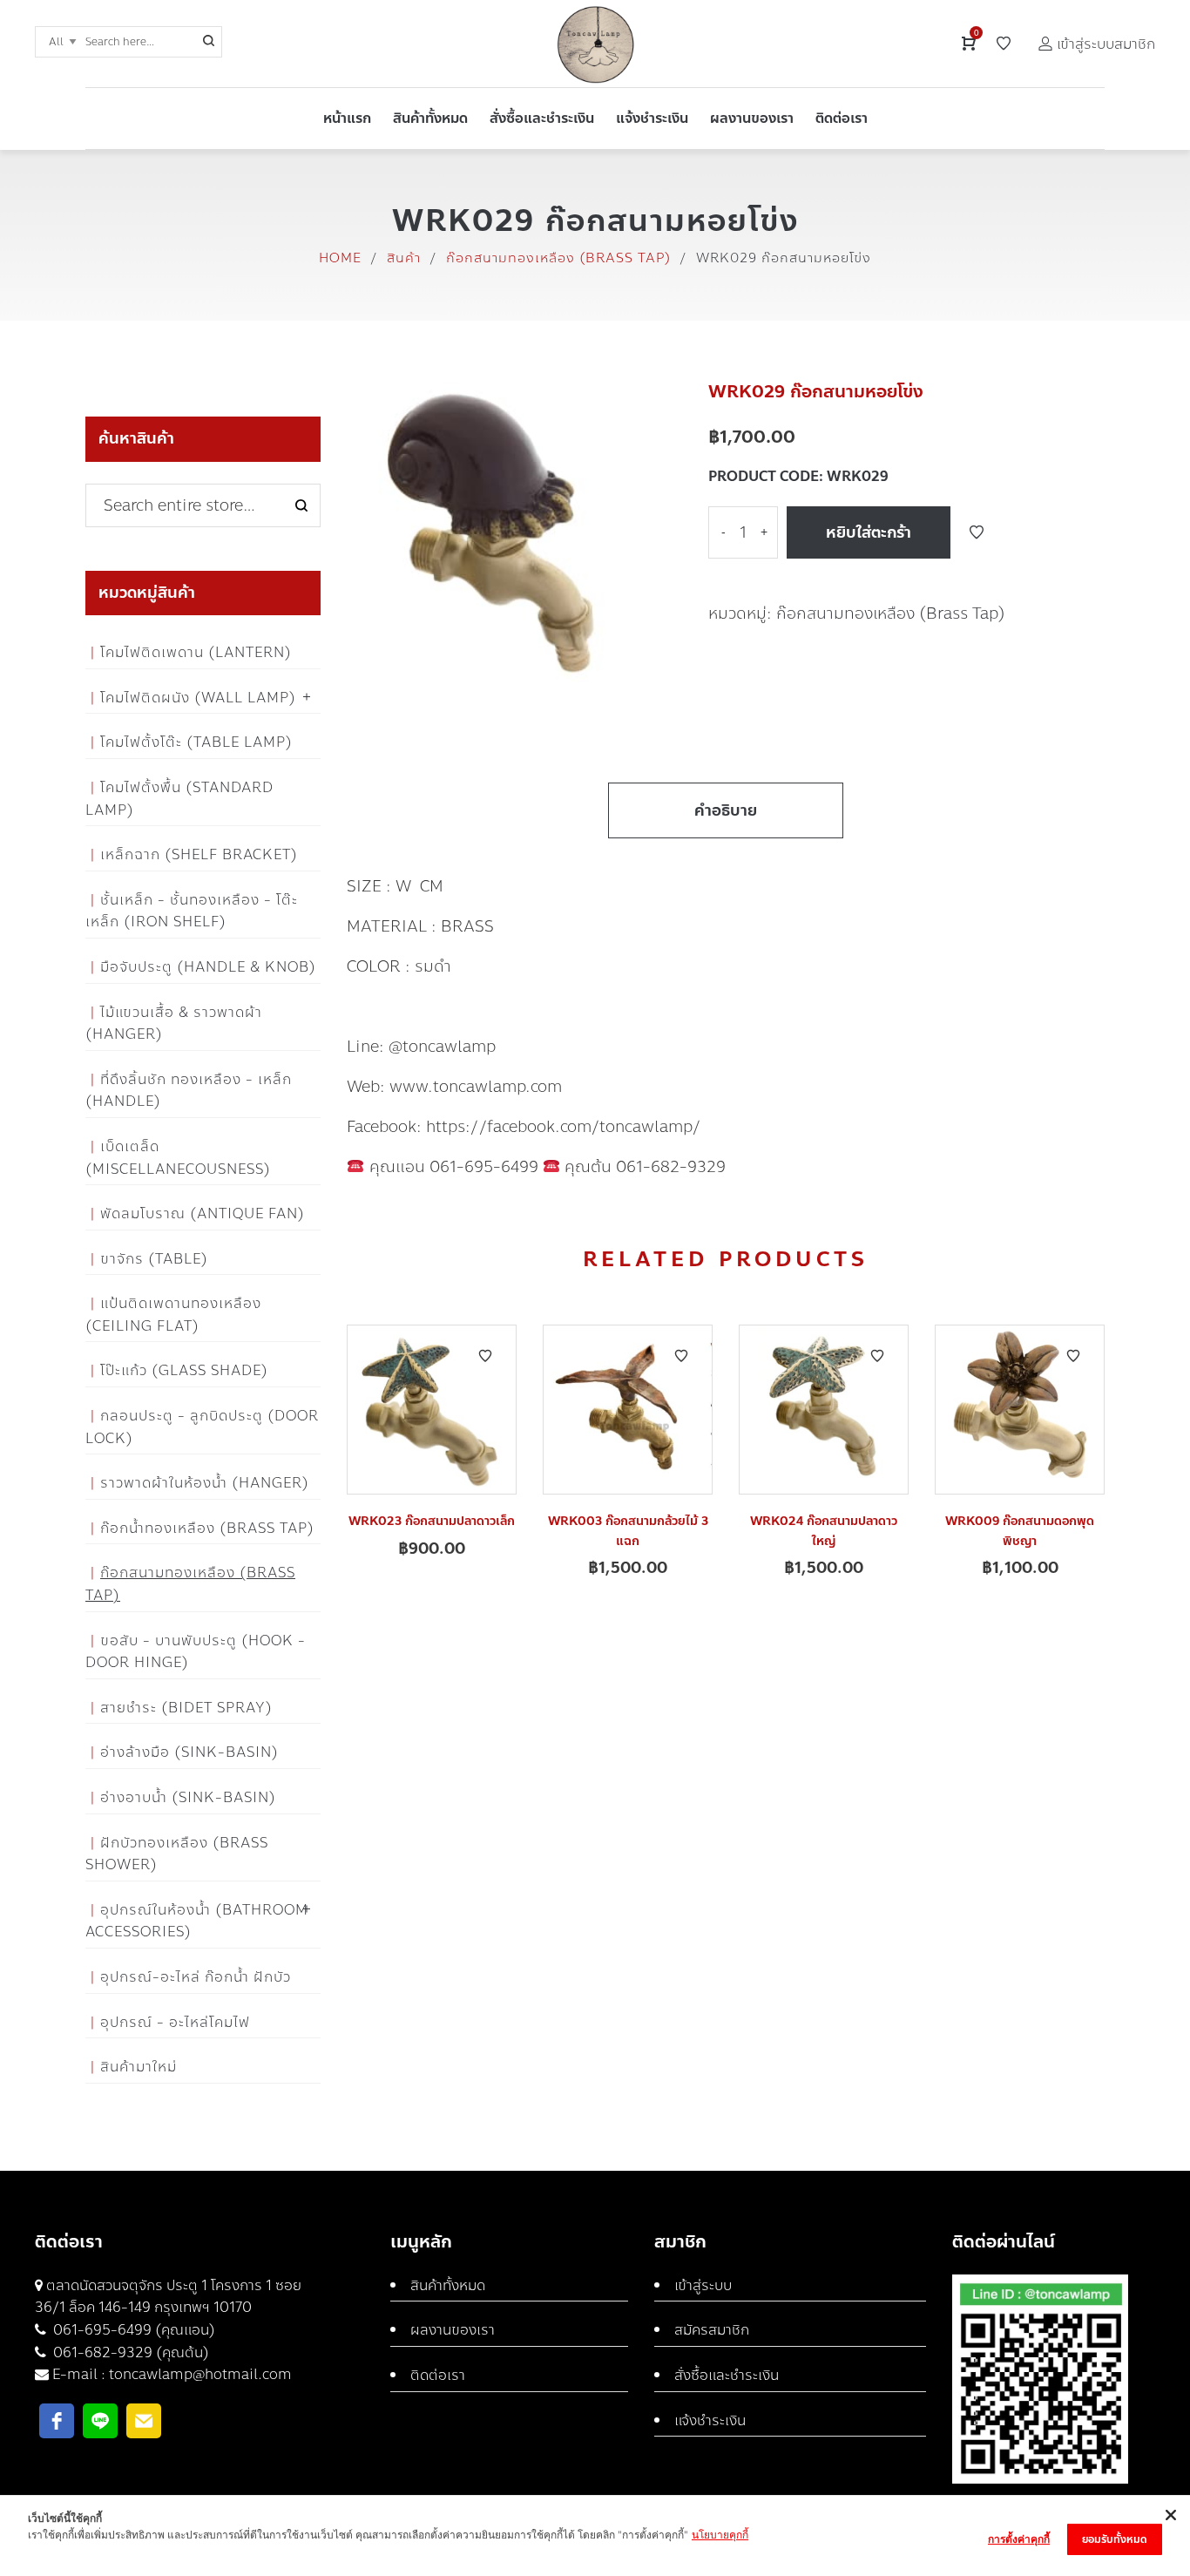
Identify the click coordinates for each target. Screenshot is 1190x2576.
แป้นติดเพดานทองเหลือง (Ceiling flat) (173, 1315)
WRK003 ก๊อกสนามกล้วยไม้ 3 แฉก (628, 1531)
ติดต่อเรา (438, 2375)
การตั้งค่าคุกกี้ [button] (1019, 2539)
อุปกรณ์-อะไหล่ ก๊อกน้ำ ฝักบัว (196, 1977)
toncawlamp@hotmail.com (200, 2374)
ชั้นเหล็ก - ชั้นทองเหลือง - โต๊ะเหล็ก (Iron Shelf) (192, 911)
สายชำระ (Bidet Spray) (186, 1708)
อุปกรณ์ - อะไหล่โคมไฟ (175, 2022)
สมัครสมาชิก (712, 2330)
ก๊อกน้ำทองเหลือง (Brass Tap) (207, 1528)
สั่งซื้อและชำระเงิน (727, 2375)
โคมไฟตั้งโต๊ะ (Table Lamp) (196, 742)
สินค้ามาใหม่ (139, 2067)
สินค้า (404, 258)
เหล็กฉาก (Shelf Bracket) (199, 854)
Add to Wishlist (977, 532)
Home (340, 258)
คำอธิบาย (726, 810)
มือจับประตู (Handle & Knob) (208, 967)
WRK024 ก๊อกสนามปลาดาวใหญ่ (824, 1531)
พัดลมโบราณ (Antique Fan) (203, 1213)
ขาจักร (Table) (154, 1259)
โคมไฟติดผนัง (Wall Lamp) (198, 698)
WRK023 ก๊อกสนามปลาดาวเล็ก (432, 1521)
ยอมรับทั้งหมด (1115, 2539)
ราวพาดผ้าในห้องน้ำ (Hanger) (205, 1483)
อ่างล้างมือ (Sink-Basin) (189, 1752)
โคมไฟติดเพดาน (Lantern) (196, 652)
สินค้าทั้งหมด (448, 2285)
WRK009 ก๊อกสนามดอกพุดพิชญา (1020, 1531)
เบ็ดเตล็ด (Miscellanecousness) (178, 1158)
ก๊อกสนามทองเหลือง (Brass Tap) (558, 258)
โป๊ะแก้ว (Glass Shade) (184, 1370)
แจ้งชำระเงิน (710, 2420)
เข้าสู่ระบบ (703, 2285)
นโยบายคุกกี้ (720, 2535)
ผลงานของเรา (453, 2330)
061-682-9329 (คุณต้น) (129, 2352)
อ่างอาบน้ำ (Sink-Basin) (188, 1797)
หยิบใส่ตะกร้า (869, 532)
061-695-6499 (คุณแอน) (132, 2330)
